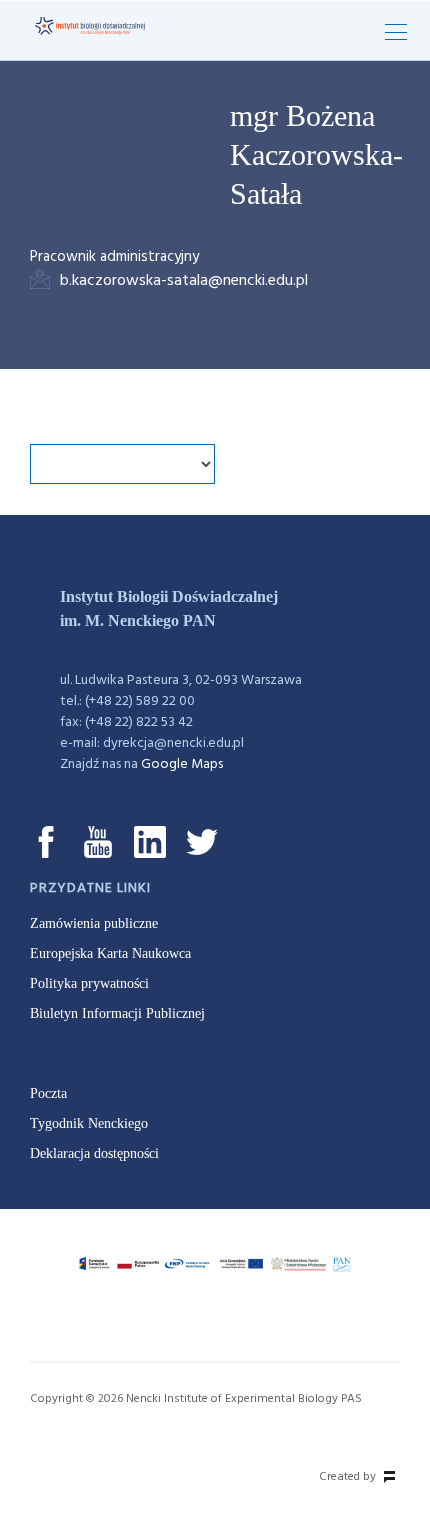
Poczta (48, 1093)
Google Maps (182, 764)
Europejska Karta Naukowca (110, 953)
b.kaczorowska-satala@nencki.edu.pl (184, 281)
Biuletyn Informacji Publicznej (117, 1013)
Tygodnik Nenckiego (89, 1123)
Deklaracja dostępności (94, 1153)
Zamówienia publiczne (94, 923)
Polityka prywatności (89, 983)
